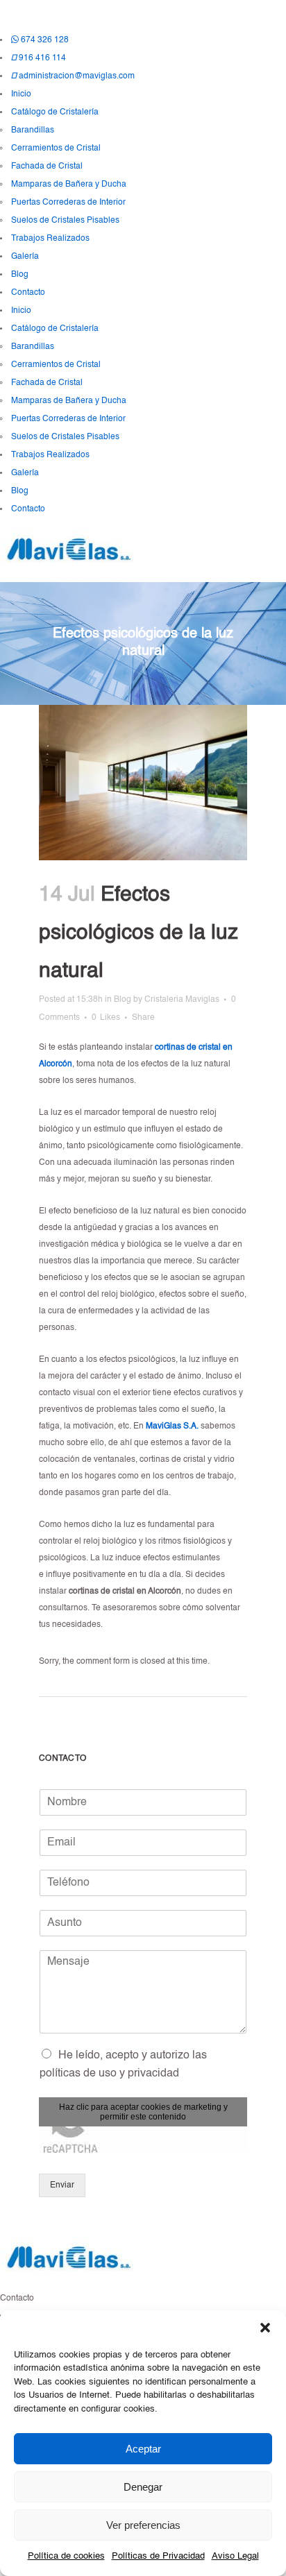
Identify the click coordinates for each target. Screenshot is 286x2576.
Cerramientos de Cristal (56, 148)
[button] (265, 2328)
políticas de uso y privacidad (109, 2074)
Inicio (21, 94)
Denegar (143, 2487)
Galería (25, 257)
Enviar (62, 2185)
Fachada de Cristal (47, 167)
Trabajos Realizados (50, 239)
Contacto (28, 293)
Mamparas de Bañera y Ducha (69, 185)
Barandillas (33, 130)
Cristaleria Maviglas (182, 1000)
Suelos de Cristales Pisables (65, 221)
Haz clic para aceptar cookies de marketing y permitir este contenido (143, 2112)
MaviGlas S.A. (172, 1426)
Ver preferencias (143, 2525)
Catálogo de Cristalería (55, 112)
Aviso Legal (235, 2556)
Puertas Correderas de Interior (68, 203)
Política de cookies (66, 2556)
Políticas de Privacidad (158, 2556)
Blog (20, 275)
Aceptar (143, 2449)
